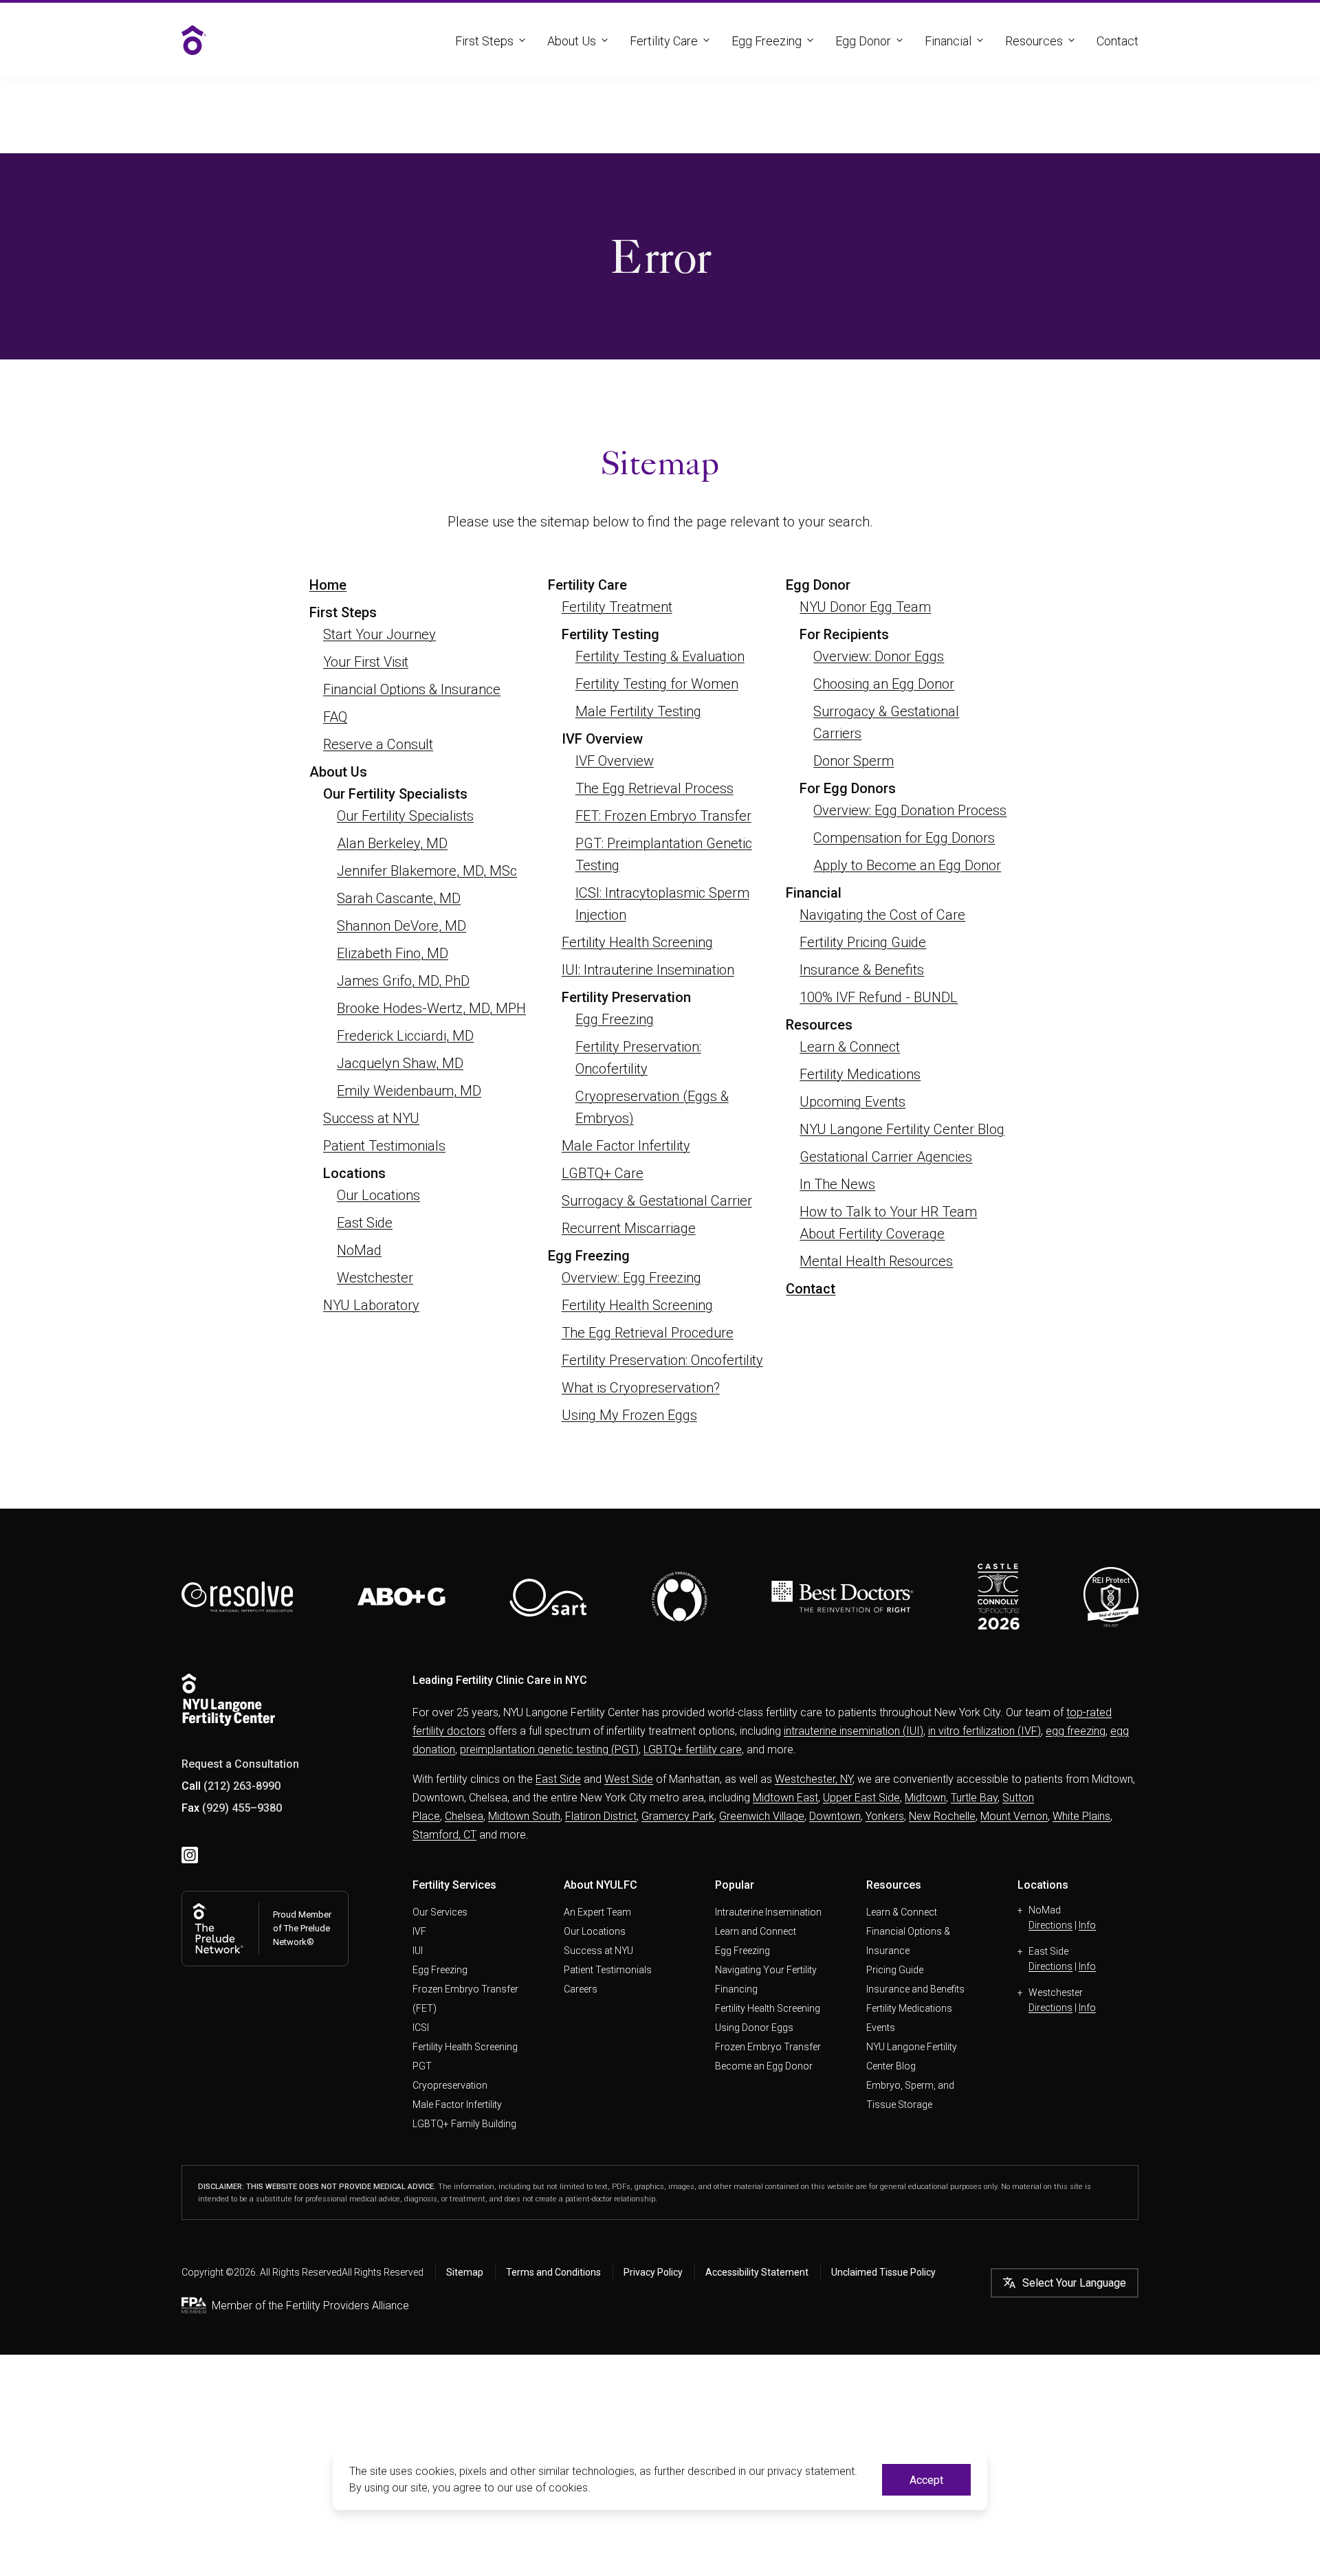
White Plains (1081, 1816)
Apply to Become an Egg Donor (907, 865)
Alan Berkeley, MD (392, 843)
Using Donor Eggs (754, 2028)
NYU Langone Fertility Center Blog (902, 1129)
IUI (418, 1951)
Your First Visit (366, 662)
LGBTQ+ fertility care (693, 1750)
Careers (581, 1989)
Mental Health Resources (876, 1261)
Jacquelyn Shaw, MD (400, 1063)
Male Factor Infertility (626, 1146)
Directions (1050, 1925)
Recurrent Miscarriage (629, 1228)
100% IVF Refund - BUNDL (879, 997)
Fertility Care (664, 41)
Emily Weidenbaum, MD (409, 1091)
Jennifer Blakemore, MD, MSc (427, 871)
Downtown (835, 1816)
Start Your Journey (379, 634)
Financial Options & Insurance (412, 689)
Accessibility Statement (757, 2272)
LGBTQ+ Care (603, 1173)
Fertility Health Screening (637, 942)
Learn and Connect (756, 1931)
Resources (1034, 41)
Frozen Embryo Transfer (768, 2047)
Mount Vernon (1014, 1816)
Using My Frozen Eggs (629, 1415)
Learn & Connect (850, 1047)
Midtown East (785, 1798)
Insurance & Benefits (862, 970)
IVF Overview (615, 761)
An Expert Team (597, 1912)
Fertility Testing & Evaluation (660, 656)
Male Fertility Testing (638, 711)
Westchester (375, 1278)
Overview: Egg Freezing (631, 1278)
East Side (365, 1223)
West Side (629, 1779)
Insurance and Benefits (915, 1989)
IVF (419, 1931)
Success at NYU (371, 1118)
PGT (422, 2066)
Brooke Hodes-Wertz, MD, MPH (431, 1008)
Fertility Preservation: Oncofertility (662, 1360)
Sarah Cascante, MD (399, 898)
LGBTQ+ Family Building (464, 2124)
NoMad (359, 1250)
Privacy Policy (653, 2272)
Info (1087, 1925)
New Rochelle (942, 1816)
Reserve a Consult (378, 744)
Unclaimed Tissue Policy (883, 2272)
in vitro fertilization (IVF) (984, 1731)
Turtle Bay (974, 1798)
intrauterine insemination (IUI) (854, 1731)
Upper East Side (861, 1798)
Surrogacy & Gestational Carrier (657, 1201)
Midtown (925, 1798)
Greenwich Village (762, 1816)
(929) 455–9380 (242, 1808)
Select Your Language (1074, 2283)
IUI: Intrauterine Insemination (648, 970)
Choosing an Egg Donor (884, 684)
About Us (572, 41)
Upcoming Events (852, 1102)
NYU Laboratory (371, 1305)
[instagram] (190, 1855)
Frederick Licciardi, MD (405, 1036)
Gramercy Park (678, 1816)
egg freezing (1076, 1731)
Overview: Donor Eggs (879, 656)
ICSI (421, 2028)
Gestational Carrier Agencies (886, 1157)
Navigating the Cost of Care (882, 915)
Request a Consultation (240, 1764)
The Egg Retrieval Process (654, 788)
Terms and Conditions (553, 2272)
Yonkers (885, 1816)
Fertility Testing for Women (657, 684)
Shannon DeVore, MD (401, 926)
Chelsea (464, 1816)
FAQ (335, 717)
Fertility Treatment (617, 607)
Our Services (440, 1912)
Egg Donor (863, 41)
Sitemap (465, 2272)
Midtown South (524, 1816)
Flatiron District (601, 1816)
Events (881, 2028)
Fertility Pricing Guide (863, 942)
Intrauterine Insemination (768, 1912)
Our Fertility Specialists (405, 816)
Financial (948, 41)
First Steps (484, 41)
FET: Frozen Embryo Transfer (663, 816)
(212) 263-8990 (242, 1786)
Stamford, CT (444, 1835)
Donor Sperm (854, 761)
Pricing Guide (895, 1970)
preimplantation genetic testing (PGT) (549, 1750)
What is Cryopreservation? (641, 1388)
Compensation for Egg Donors (904, 838)
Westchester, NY (814, 1779)
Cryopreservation (450, 2085)
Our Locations (378, 1195)
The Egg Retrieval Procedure (648, 1333)
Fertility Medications (860, 1074)
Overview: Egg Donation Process (910, 810)
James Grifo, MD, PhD (403, 981)
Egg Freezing (767, 41)
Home (328, 585)
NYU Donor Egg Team (865, 607)
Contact (1118, 41)
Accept (926, 2480)
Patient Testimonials (384, 1146)
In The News (837, 1184)
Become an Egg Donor (764, 2066)
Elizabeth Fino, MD (393, 953)
